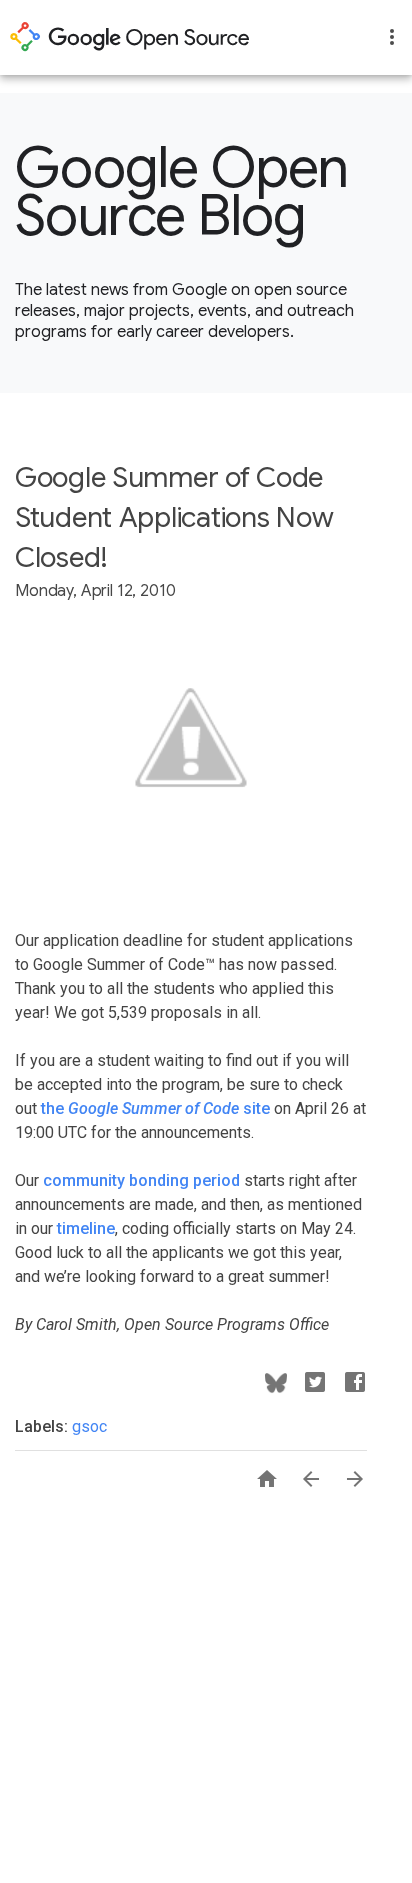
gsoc (89, 1426)
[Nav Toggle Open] (392, 37)
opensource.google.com (130, 37)
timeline (86, 1228)
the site (155, 1108)
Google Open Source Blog (182, 192)
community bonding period (141, 1180)
